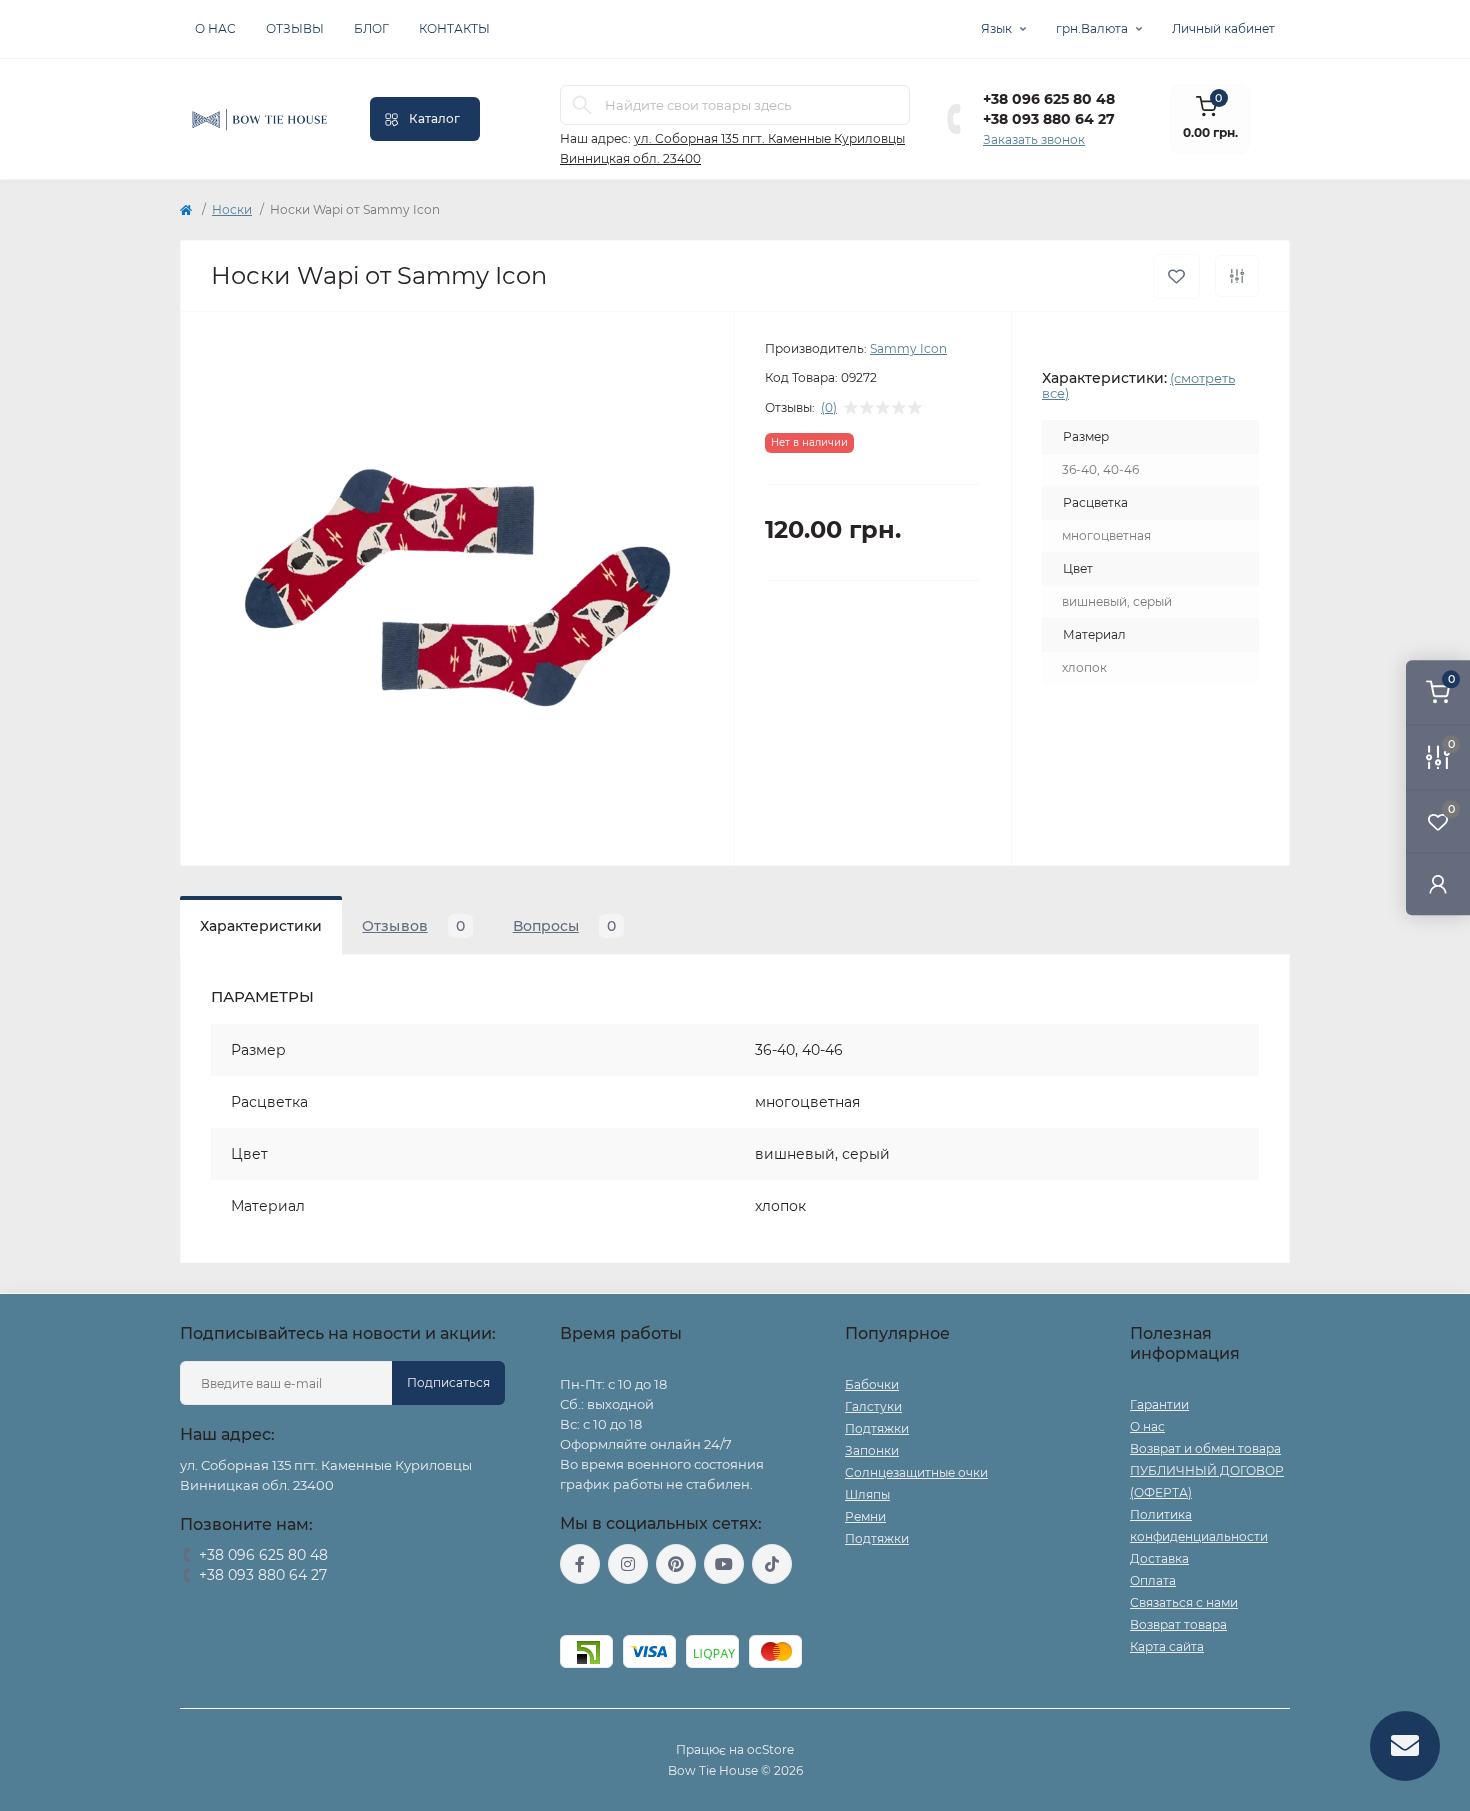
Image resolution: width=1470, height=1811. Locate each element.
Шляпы (867, 1494)
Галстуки (873, 1406)
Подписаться (448, 1382)
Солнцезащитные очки (916, 1472)
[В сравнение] (1237, 276)
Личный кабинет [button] (1223, 28)
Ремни (865, 1516)
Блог (371, 28)
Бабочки (872, 1384)
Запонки (872, 1450)
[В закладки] (1176, 276)
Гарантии (1159, 1404)
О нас (215, 28)
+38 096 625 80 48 (1049, 99)
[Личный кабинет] (1438, 883)
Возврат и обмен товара (1205, 1448)
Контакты (454, 28)
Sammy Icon (908, 348)
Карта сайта (1167, 1646)
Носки (232, 209)
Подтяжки (877, 1428)
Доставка (1159, 1558)
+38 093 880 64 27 (1049, 119)
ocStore (770, 1749)
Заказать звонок (1034, 139)
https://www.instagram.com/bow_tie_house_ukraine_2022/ (628, 1564)
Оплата (1153, 1580)
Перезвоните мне (234, 1600)
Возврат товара (1178, 1624)
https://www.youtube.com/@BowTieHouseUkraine (724, 1564)
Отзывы (295, 28)
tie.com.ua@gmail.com (633, 1609)
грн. (1092, 28)
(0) (829, 408)
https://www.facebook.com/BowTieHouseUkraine (580, 1564)
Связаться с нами (1184, 1602)
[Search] (582, 105)
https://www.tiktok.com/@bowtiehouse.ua (772, 1564)
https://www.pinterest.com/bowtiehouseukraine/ (676, 1564)
